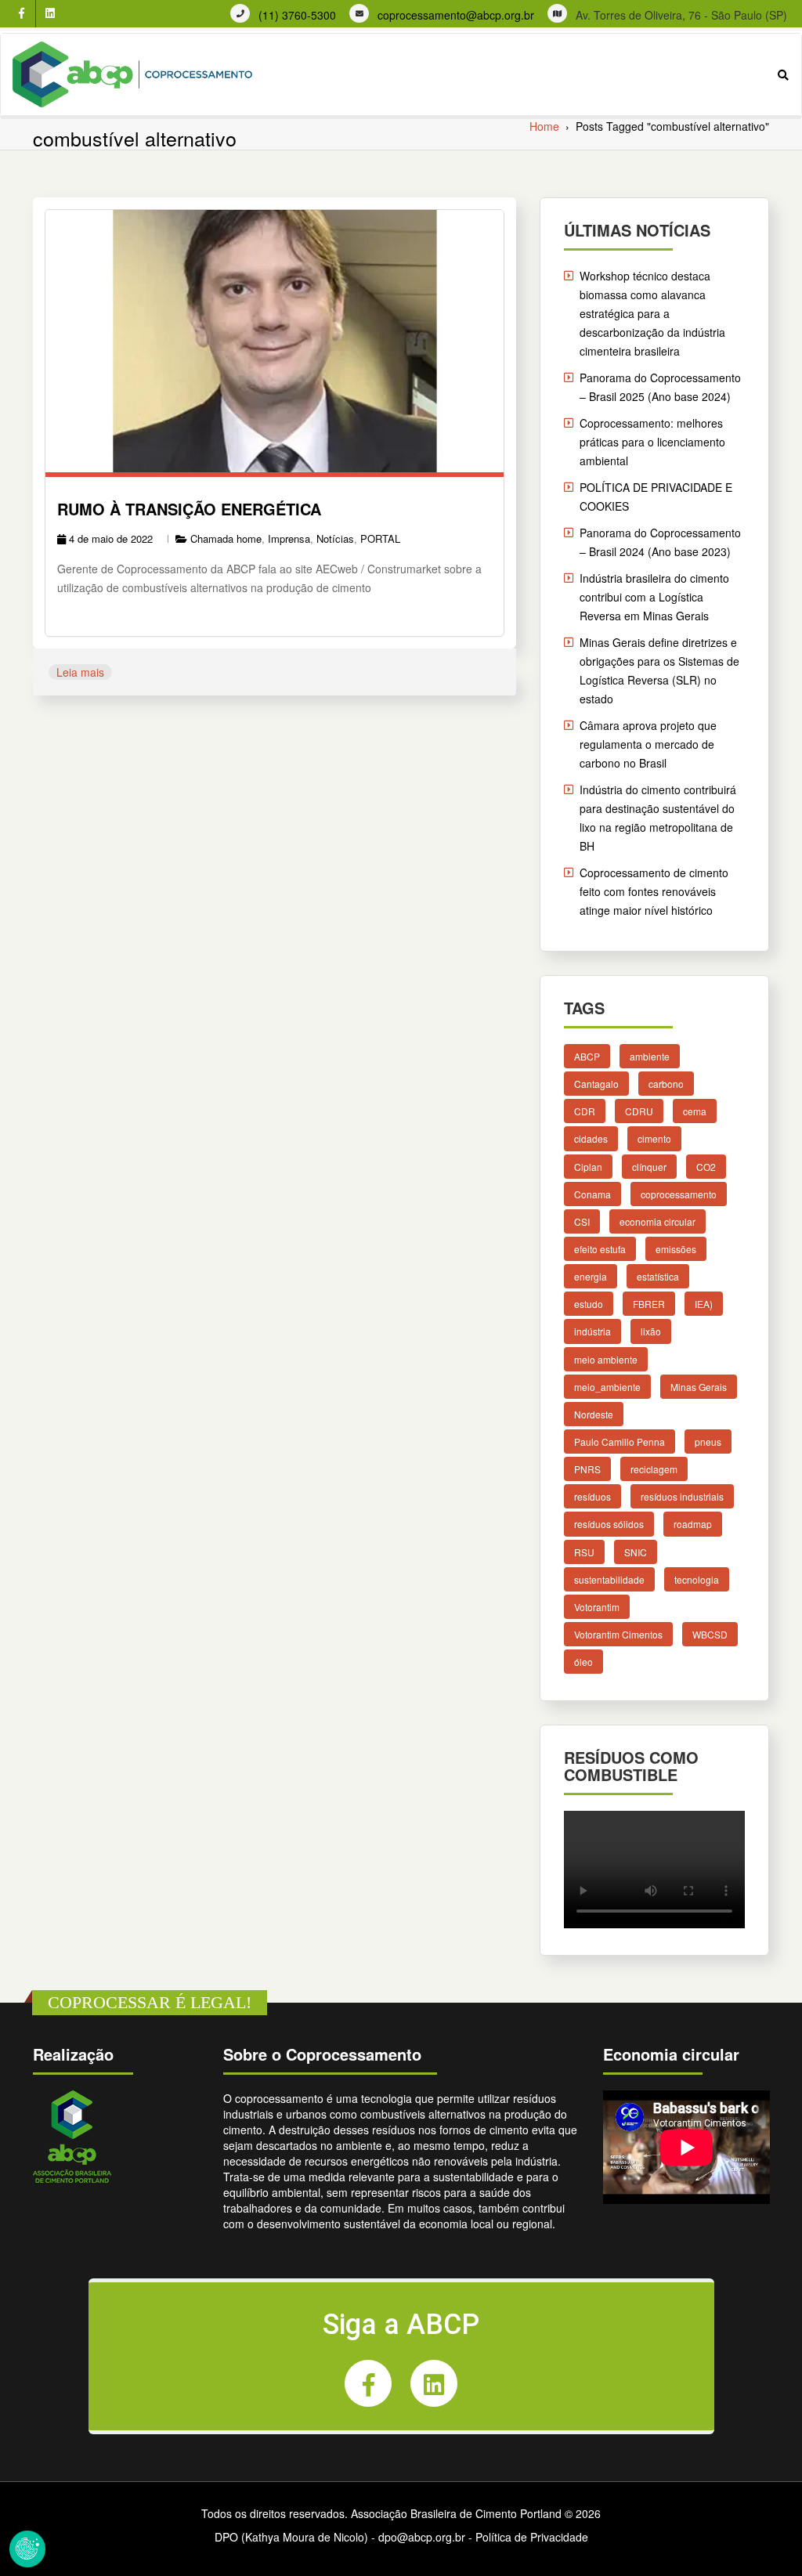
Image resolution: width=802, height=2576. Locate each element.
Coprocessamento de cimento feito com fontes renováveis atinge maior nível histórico (654, 891)
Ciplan (588, 1166)
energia (591, 1276)
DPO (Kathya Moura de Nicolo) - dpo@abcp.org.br (340, 2537)
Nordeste (594, 1414)
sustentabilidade (609, 1579)
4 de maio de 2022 (111, 538)
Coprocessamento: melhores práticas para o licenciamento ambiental (652, 442)
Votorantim (597, 1607)
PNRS (587, 1469)
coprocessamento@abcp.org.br (456, 15)
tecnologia (697, 1579)
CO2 (706, 1166)
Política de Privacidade (532, 2537)
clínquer (649, 1166)
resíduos (592, 1496)
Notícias (335, 538)
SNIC (636, 1551)
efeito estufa (600, 1249)
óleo (583, 1662)
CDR (585, 1111)
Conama (592, 1194)
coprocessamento (679, 1194)
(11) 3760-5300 (297, 15)
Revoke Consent (27, 2549)
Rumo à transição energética (189, 509)
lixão (651, 1331)
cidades (591, 1138)
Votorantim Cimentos (618, 1634)
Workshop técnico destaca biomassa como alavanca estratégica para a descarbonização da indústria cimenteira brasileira (652, 313)
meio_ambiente (607, 1387)
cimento (654, 1138)
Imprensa (289, 538)
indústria (592, 1331)
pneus (708, 1442)
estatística (658, 1276)
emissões (676, 1249)
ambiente (650, 1056)
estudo (589, 1304)
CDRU (639, 1111)
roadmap (693, 1524)
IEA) (704, 1304)
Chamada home (226, 538)
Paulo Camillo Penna (620, 1442)
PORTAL (380, 538)
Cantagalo (596, 1084)
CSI (582, 1221)
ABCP (587, 1056)
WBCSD (710, 1634)
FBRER (649, 1304)
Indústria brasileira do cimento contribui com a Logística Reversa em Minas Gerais (654, 597)
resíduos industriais (682, 1496)
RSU (584, 1551)
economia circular (657, 1221)
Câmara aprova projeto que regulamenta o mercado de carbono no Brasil (648, 744)
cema (695, 1111)
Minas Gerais (699, 1387)
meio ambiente (606, 1358)
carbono (666, 1084)
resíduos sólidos (609, 1524)
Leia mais (80, 672)
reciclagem (654, 1469)
